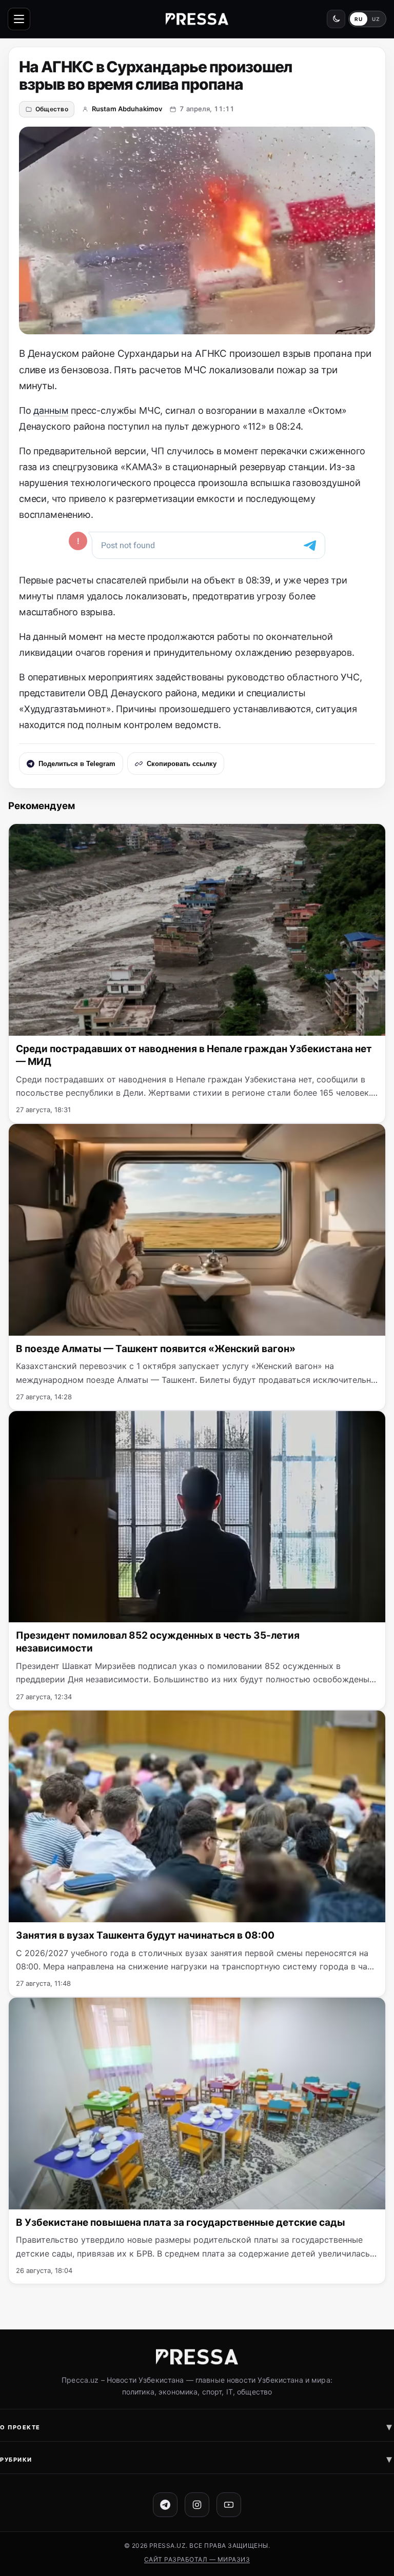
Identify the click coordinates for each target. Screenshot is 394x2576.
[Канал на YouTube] (229, 2505)
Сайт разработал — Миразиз (197, 2559)
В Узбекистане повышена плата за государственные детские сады (181, 2222)
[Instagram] (197, 2505)
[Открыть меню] (19, 19)
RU (358, 19)
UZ (376, 19)
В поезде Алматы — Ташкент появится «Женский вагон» (156, 1349)
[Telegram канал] (165, 2505)
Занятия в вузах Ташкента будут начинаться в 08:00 (145, 1935)
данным (51, 410)
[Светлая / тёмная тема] (336, 19)
